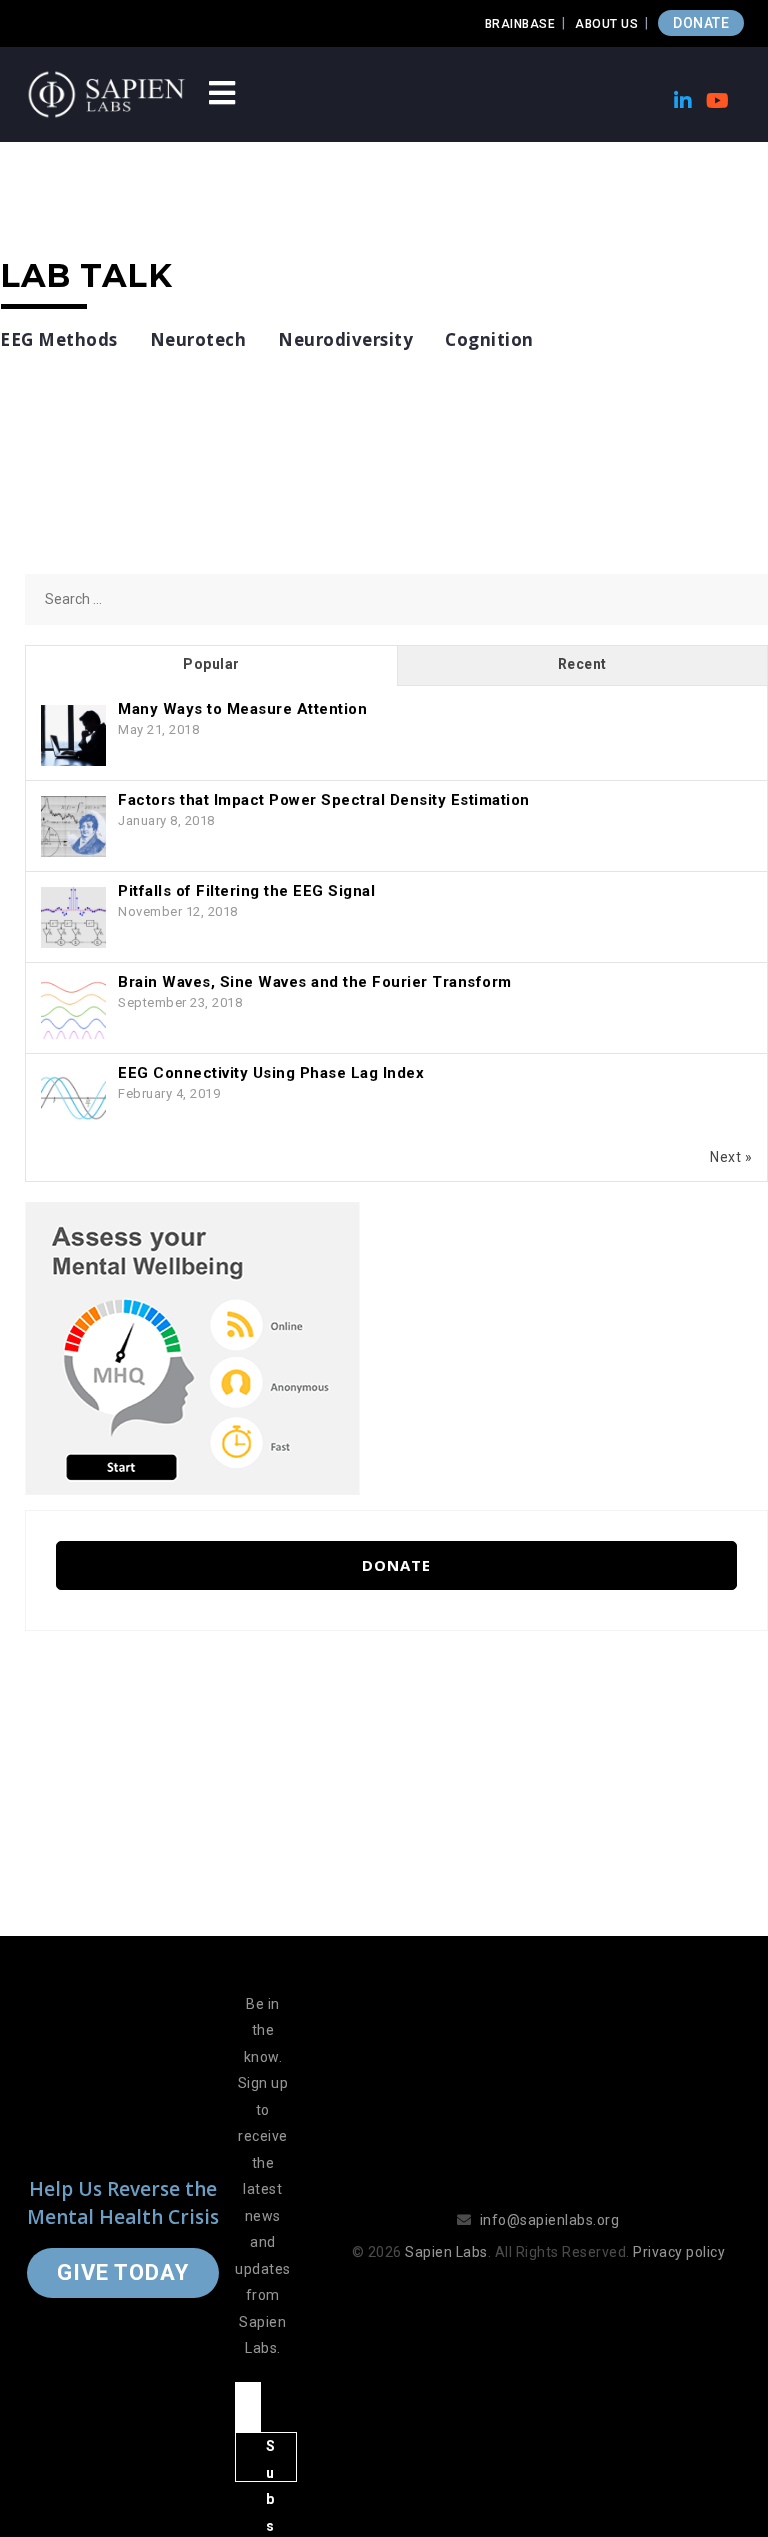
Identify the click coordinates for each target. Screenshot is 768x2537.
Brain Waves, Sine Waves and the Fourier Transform (315, 982)
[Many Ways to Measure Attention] (73, 736)
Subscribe (271, 2460)
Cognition (489, 339)
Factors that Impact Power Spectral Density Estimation (324, 800)
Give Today (123, 2272)
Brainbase (520, 24)
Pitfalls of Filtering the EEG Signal (246, 891)
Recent (582, 664)
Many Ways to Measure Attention (242, 709)
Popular (211, 664)
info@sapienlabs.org (550, 2220)
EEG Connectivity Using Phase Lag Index (271, 1073)
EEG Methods (59, 339)
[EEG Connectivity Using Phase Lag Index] (73, 1100)
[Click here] (192, 1347)
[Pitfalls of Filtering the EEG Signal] (73, 918)
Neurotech (198, 339)
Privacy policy (679, 2252)
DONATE (701, 23)
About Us (606, 24)
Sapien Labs (446, 2252)
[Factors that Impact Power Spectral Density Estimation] (73, 827)
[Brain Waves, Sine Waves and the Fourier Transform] (73, 1009)
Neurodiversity (345, 339)
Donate (396, 1565)
